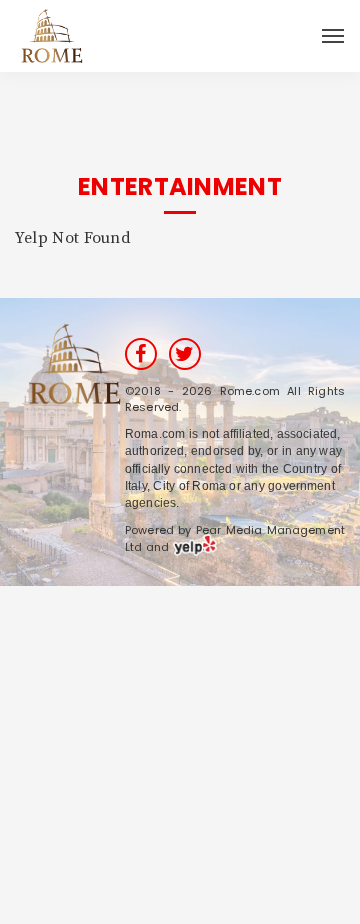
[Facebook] (141, 354)
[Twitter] (185, 354)
